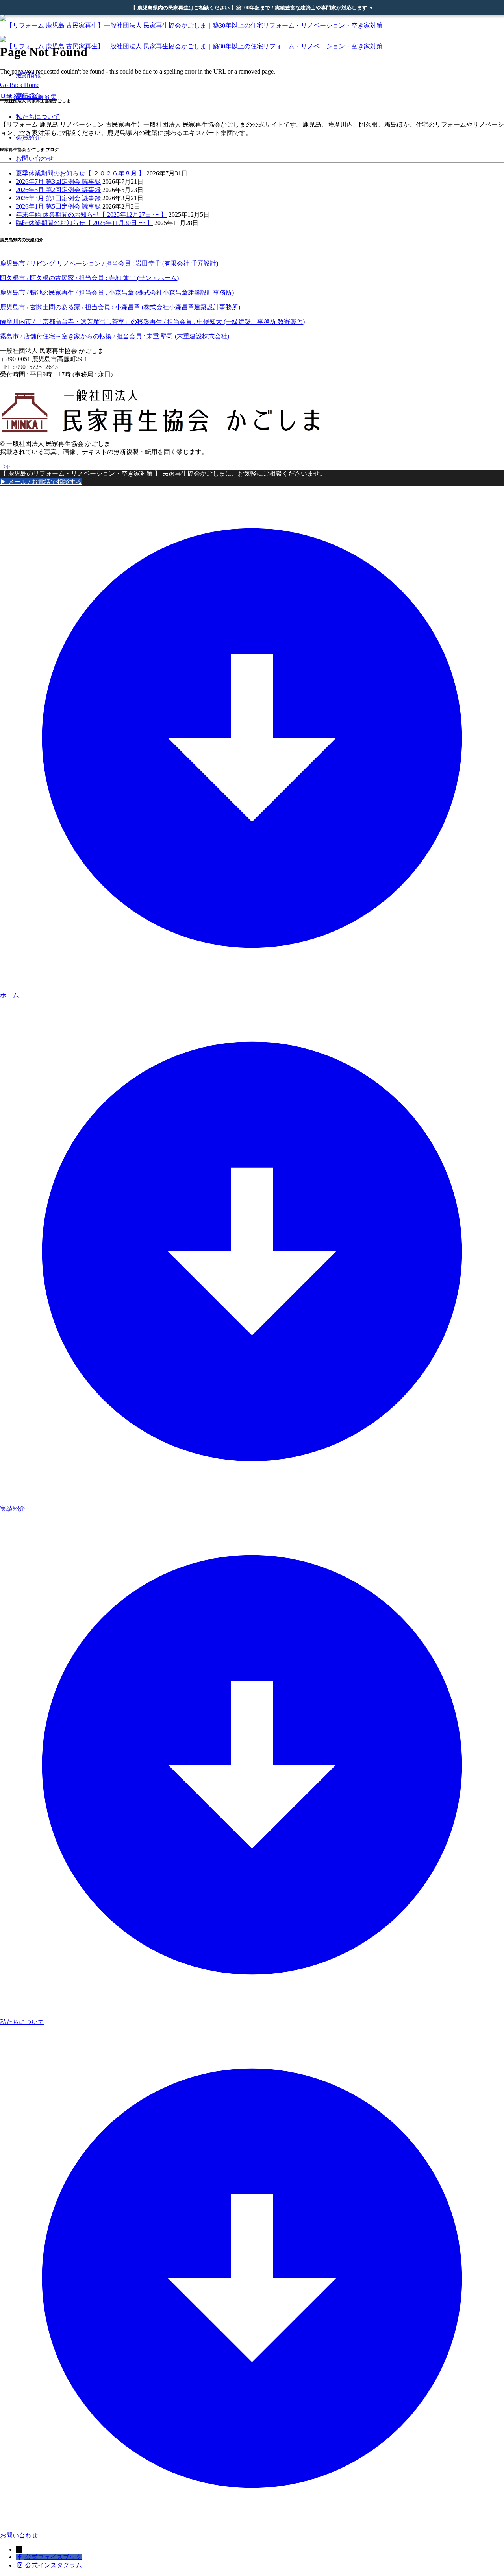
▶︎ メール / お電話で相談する (41, 482)
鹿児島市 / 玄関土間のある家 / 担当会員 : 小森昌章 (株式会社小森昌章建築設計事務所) (120, 307)
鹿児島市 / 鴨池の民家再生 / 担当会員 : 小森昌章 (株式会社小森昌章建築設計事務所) (117, 292)
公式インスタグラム (54, 2565)
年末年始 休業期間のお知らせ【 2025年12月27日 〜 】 (91, 215)
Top (5, 466)
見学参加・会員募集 (28, 97)
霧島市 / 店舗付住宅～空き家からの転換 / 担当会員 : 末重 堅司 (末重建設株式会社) (115, 336)
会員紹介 (28, 137)
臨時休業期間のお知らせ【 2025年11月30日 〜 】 (84, 223)
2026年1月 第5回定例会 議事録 (58, 206)
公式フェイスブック (54, 2557)
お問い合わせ (35, 158)
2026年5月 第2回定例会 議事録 (58, 190)
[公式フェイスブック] (20, 2557)
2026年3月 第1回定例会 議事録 (58, 198)
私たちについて (38, 117)
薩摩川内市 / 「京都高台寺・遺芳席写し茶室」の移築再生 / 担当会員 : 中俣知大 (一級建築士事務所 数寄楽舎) (152, 322)
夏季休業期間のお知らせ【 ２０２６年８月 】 (80, 173)
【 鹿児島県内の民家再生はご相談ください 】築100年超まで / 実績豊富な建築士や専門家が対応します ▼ (252, 8)
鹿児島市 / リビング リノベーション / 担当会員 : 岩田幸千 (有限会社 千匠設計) (109, 263)
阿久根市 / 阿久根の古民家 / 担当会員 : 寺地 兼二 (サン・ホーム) (89, 278)
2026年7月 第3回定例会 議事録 (58, 182)
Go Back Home (20, 85)
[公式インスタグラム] (20, 2565)
